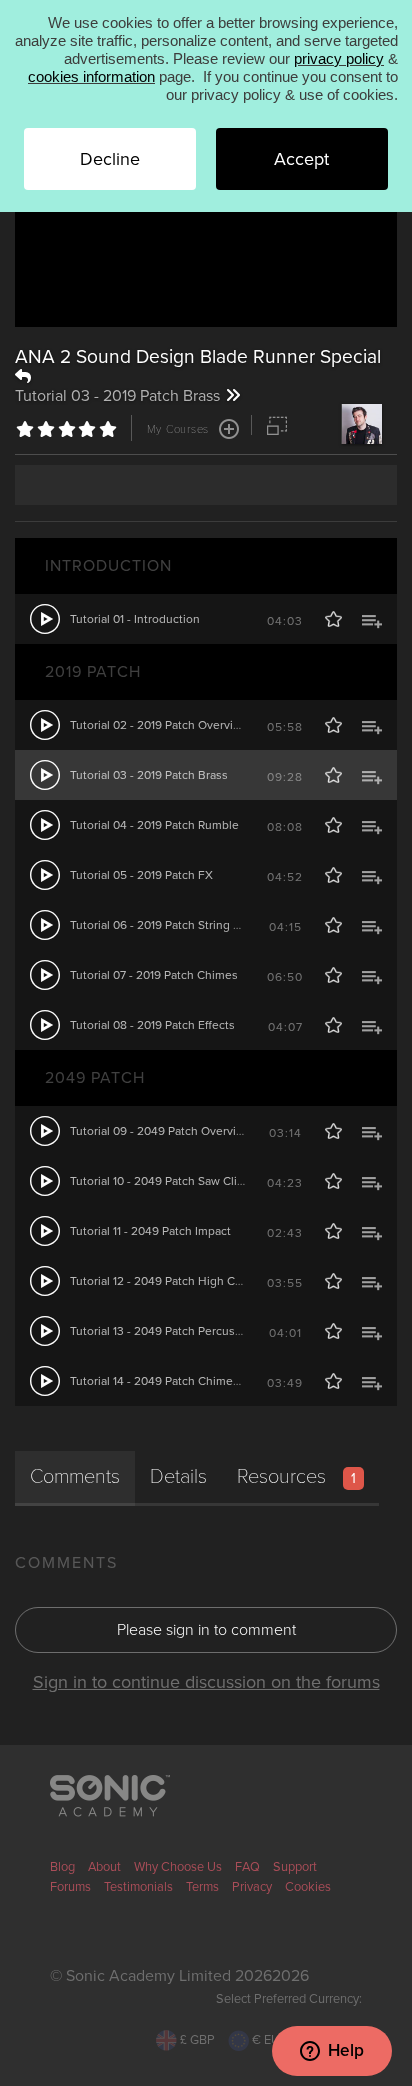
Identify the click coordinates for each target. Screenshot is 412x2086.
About (104, 1867)
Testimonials (138, 1887)
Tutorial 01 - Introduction (135, 619)
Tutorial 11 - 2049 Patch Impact (150, 1231)
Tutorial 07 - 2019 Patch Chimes (154, 975)
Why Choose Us (178, 1867)
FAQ (247, 1867)
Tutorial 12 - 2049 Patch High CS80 (163, 1281)
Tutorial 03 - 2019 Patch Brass (149, 775)
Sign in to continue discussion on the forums (206, 1682)
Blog (62, 1867)
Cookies (308, 1887)
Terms (202, 1887)
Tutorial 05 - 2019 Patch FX (141, 875)
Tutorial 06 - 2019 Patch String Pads (164, 925)
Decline (110, 159)
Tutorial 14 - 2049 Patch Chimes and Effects (186, 1381)
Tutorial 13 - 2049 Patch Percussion (164, 1331)
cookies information (91, 76)
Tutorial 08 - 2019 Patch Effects (152, 1025)
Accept (301, 159)
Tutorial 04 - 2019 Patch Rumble (154, 825)
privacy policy (339, 58)
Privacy (252, 1887)
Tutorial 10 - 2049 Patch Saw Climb (162, 1181)
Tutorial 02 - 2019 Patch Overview (159, 725)
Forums (70, 1887)
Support (295, 1867)
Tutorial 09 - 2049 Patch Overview (161, 1131)
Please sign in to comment (206, 1630)
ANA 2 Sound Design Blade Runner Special (198, 356)
